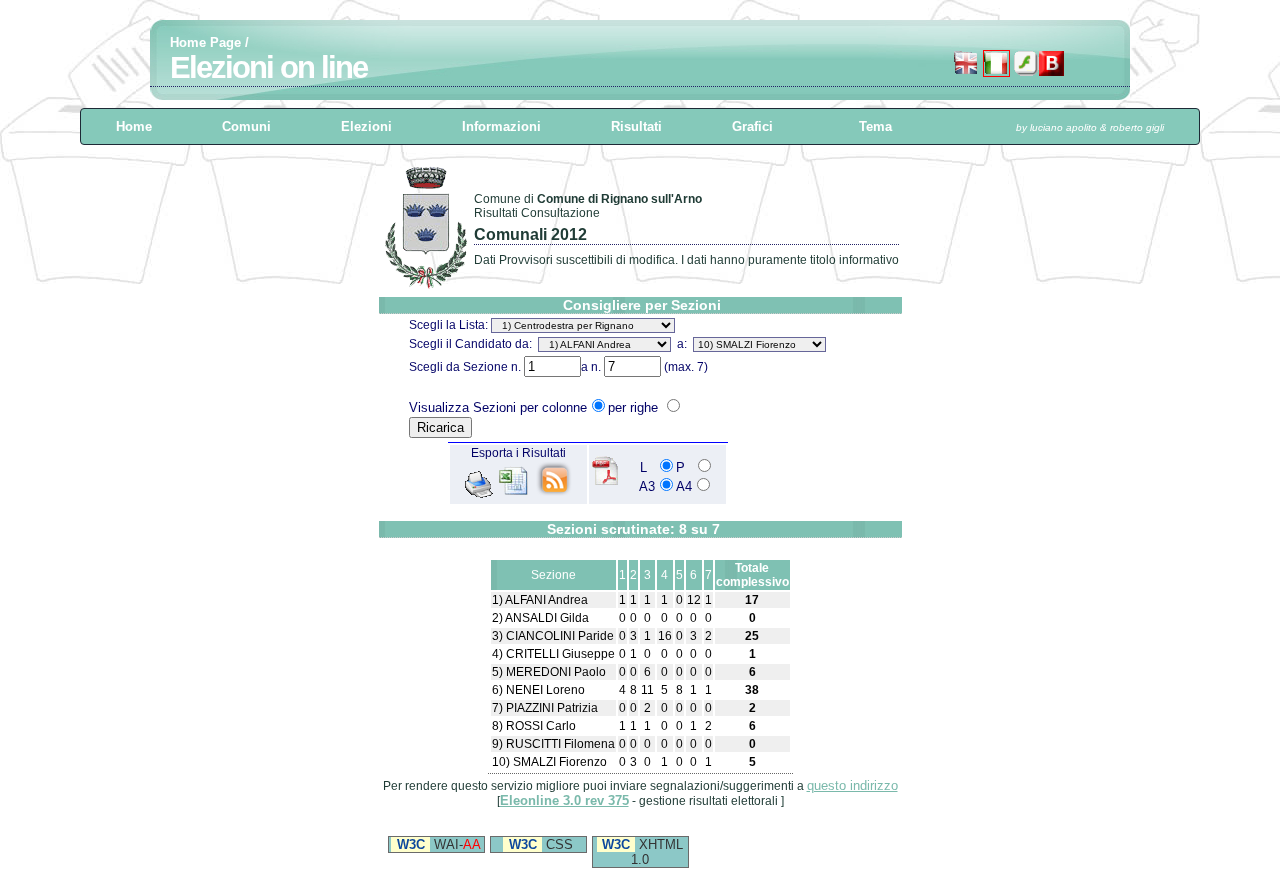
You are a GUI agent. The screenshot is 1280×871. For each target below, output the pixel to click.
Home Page (205, 42)
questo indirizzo (852, 785)
